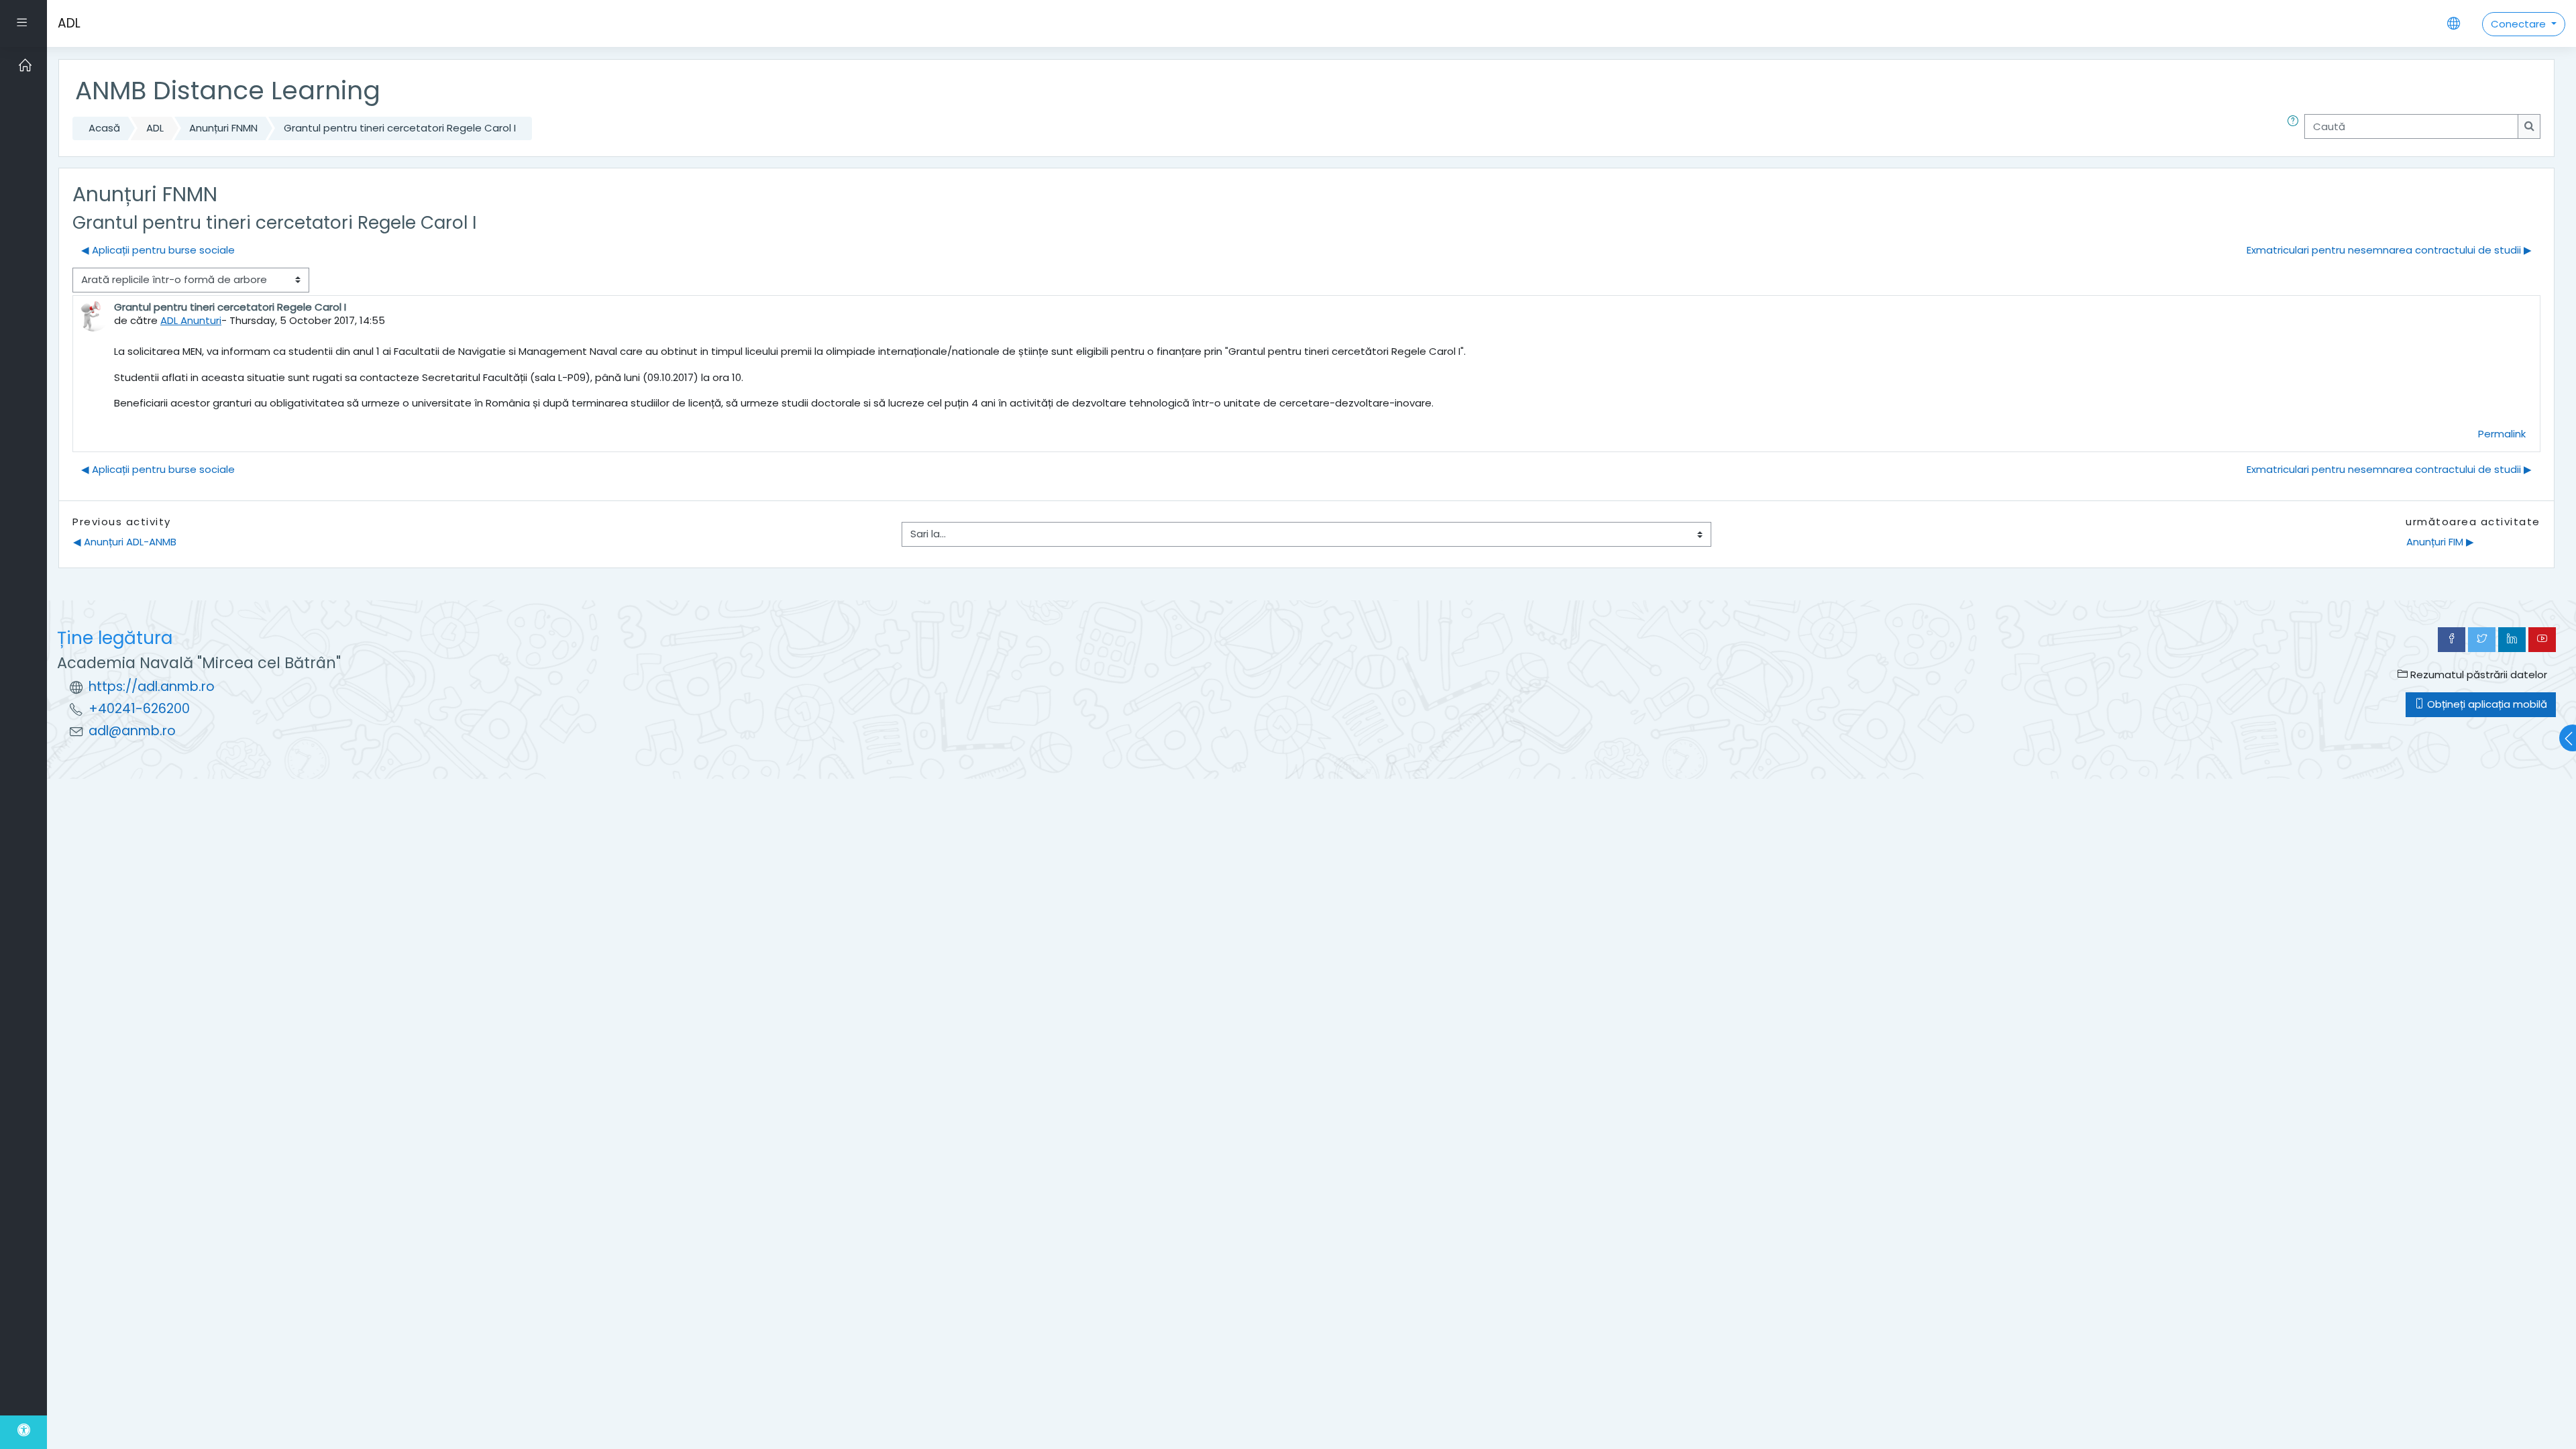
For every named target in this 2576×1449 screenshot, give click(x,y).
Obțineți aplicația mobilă (2486, 704)
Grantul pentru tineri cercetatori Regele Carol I (400, 128)
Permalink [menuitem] (2502, 434)
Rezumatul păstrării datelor (2477, 675)
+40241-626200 (139, 709)
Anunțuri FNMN (223, 128)
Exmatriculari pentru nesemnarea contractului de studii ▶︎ (2389, 250)
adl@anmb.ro (132, 731)
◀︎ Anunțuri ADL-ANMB (125, 542)
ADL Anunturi (191, 320)
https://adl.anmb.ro (152, 687)
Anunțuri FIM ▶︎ (2440, 542)
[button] (2296, 128)
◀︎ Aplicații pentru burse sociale (158, 250)
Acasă (104, 128)
